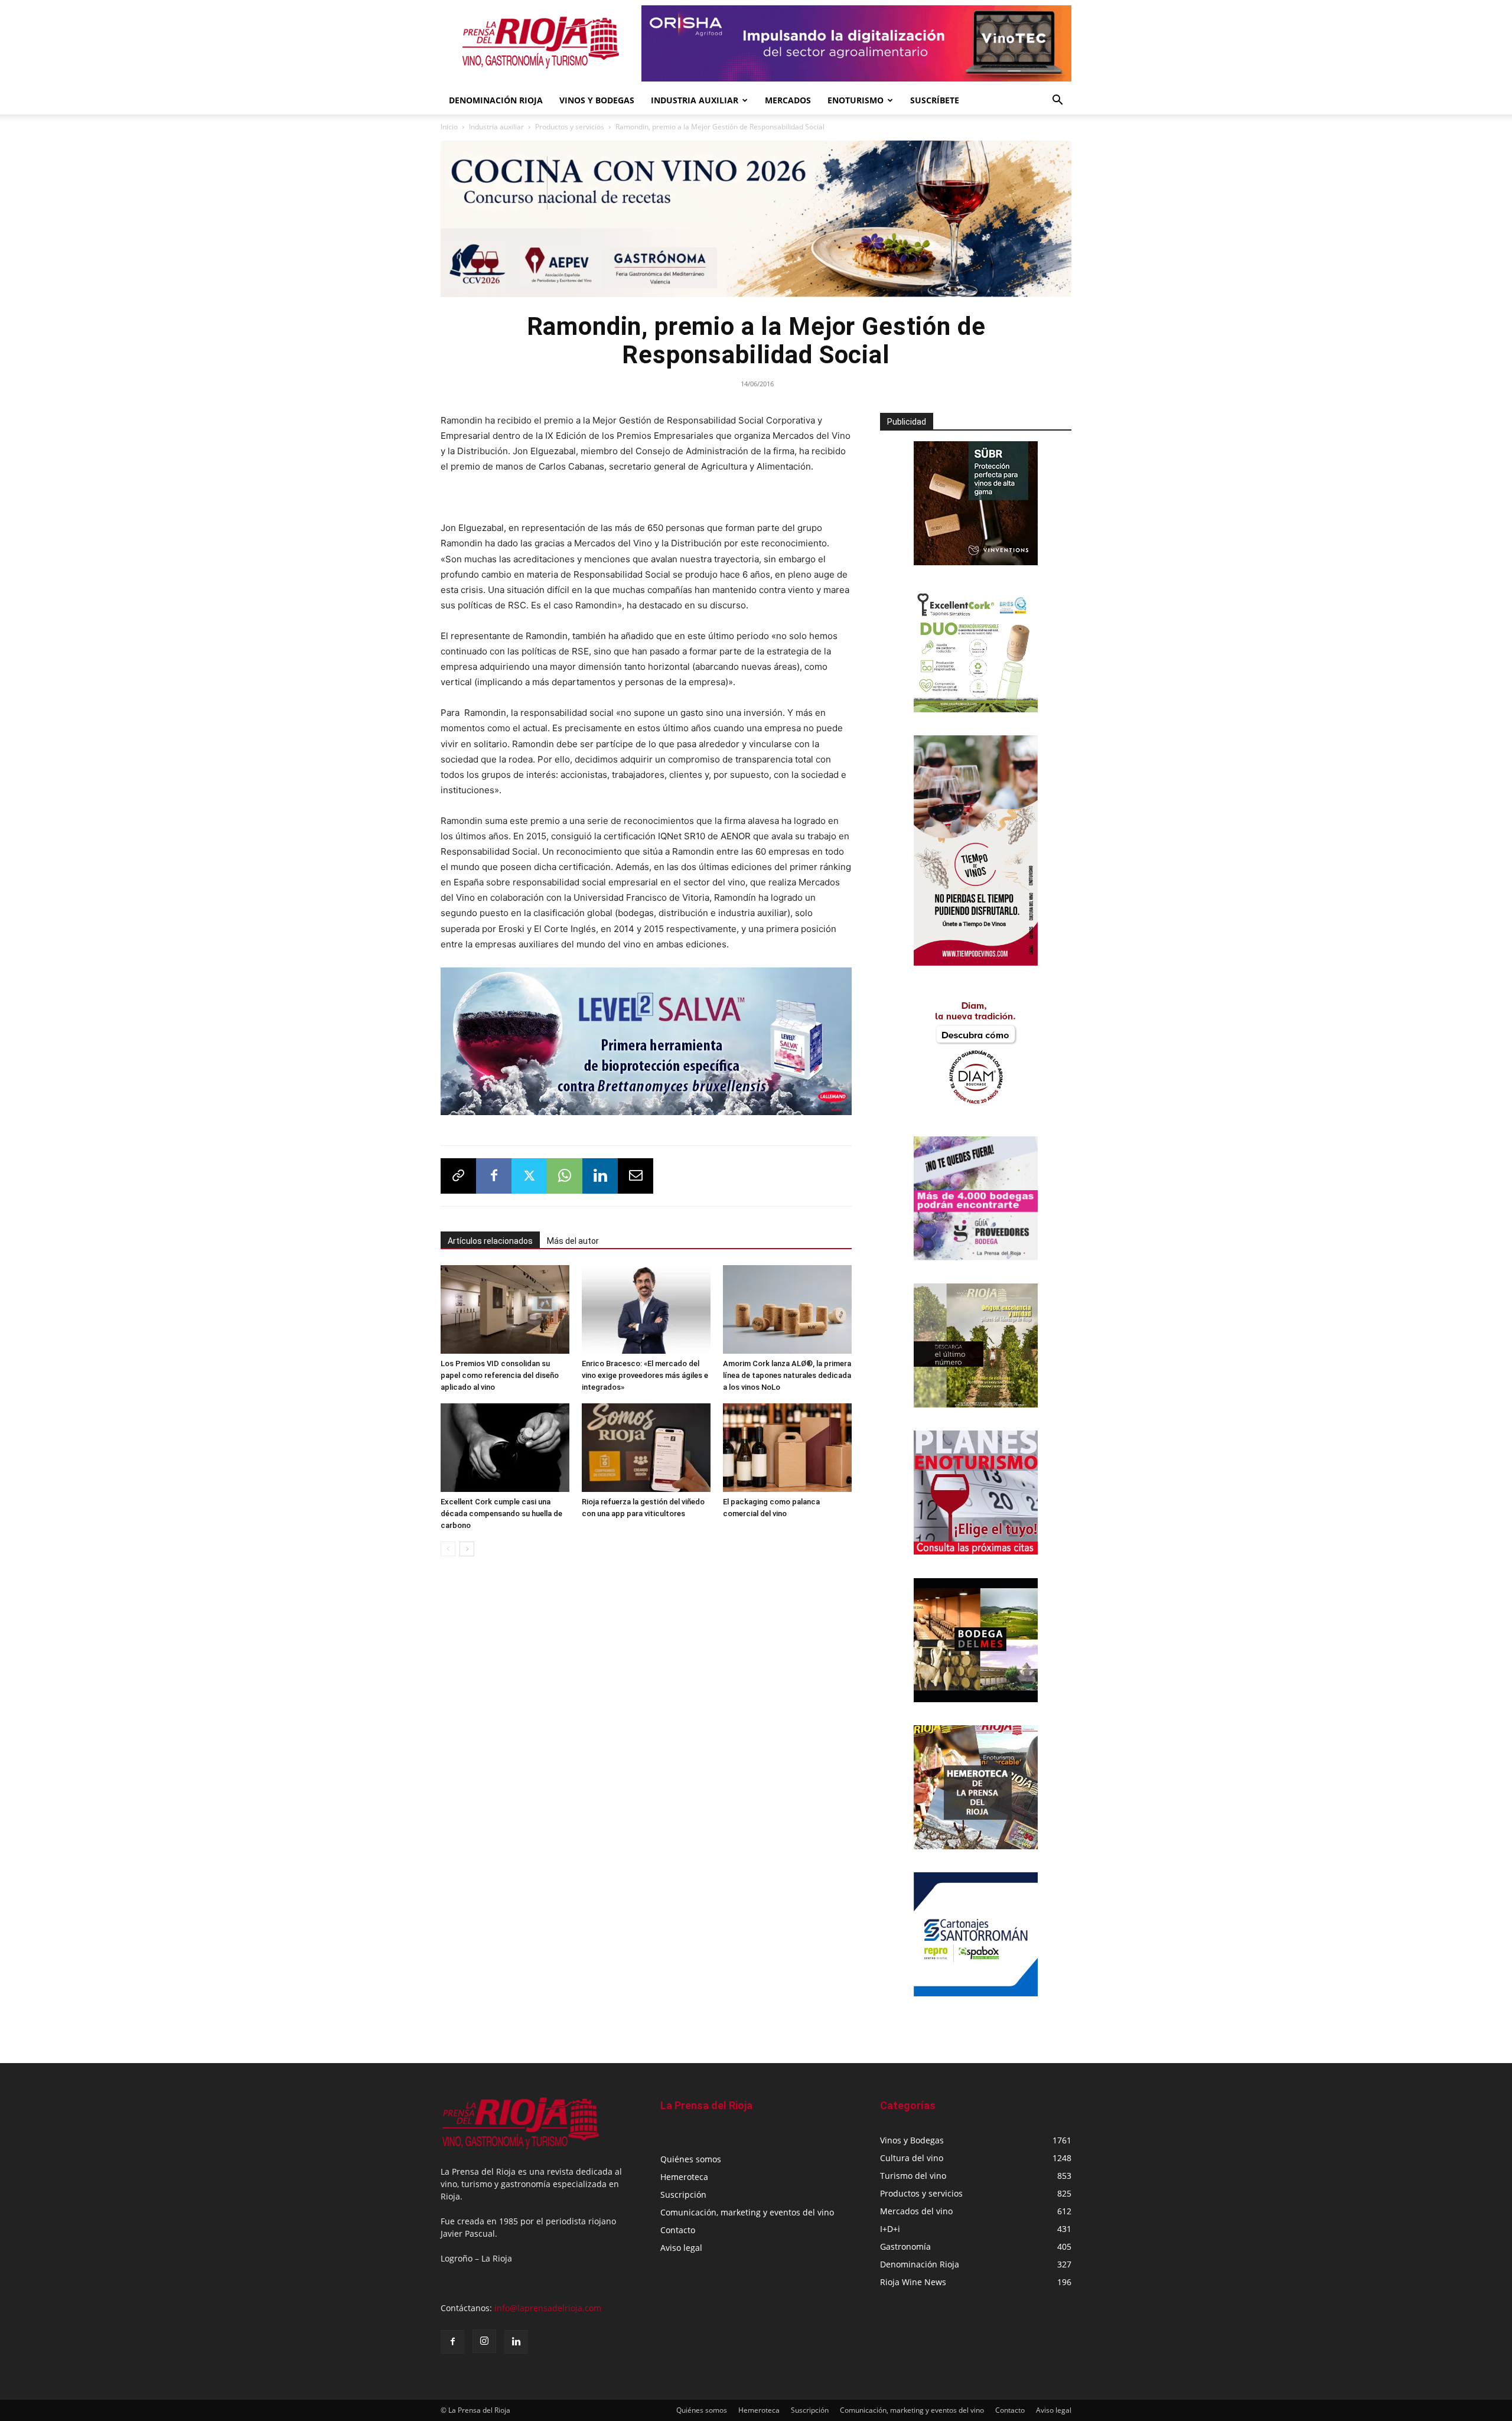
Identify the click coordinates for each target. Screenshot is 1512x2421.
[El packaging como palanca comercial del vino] (787, 1448)
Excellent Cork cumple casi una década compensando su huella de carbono (501, 1513)
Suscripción (683, 2194)
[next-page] (467, 1549)
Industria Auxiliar (695, 100)
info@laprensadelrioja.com (548, 2308)
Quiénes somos (691, 2159)
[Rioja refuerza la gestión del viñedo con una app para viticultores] (646, 1448)
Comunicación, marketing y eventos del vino (747, 2212)
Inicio (449, 127)
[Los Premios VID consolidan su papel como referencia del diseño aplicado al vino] (505, 1309)
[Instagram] (484, 2341)
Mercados (788, 100)
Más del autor (573, 1241)
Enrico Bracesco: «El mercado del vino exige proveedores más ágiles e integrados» (645, 1375)
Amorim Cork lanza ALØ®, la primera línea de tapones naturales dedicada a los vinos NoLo (787, 1375)
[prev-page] (448, 1549)
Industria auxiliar (496, 127)
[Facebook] (494, 1176)
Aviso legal (681, 2248)
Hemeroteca (684, 2177)
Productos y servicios (570, 127)
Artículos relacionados (490, 1241)
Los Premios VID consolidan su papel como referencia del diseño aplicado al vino (500, 1375)
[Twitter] (529, 1176)
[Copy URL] (458, 1176)
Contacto (678, 2230)
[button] (1057, 101)
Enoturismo (856, 100)
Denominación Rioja (496, 100)
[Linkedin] (600, 1176)
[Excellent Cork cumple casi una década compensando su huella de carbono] (505, 1448)
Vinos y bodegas (597, 100)
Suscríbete (935, 100)
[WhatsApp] (565, 1176)
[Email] (636, 1176)
